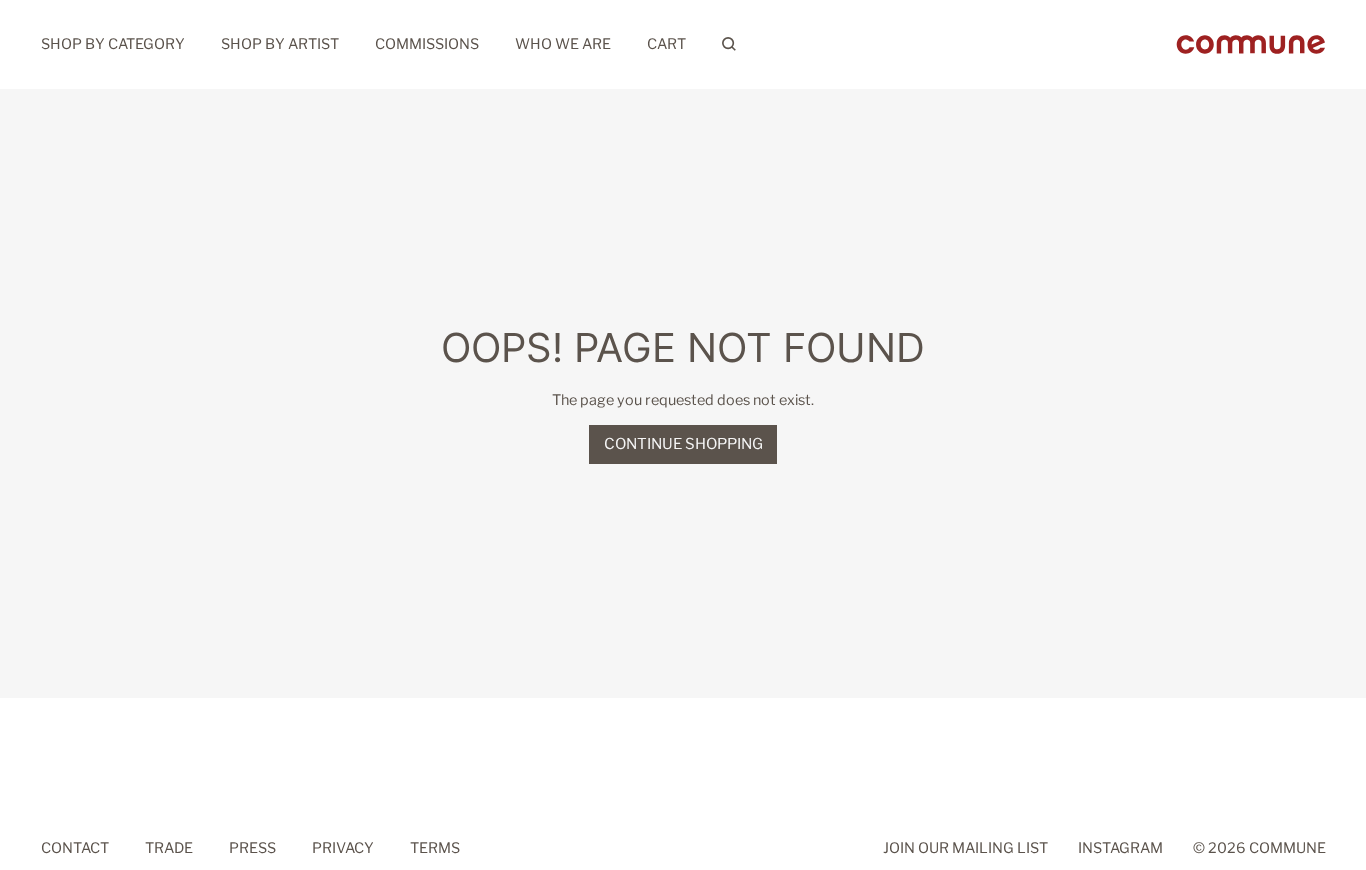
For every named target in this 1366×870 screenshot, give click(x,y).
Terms (435, 847)
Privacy (343, 847)
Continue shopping (683, 444)
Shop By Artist (280, 44)
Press (252, 847)
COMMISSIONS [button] (427, 44)
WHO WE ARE (563, 44)
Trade (169, 847)
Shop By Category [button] (113, 44)
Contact (75, 847)
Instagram (1120, 847)
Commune (1287, 847)
